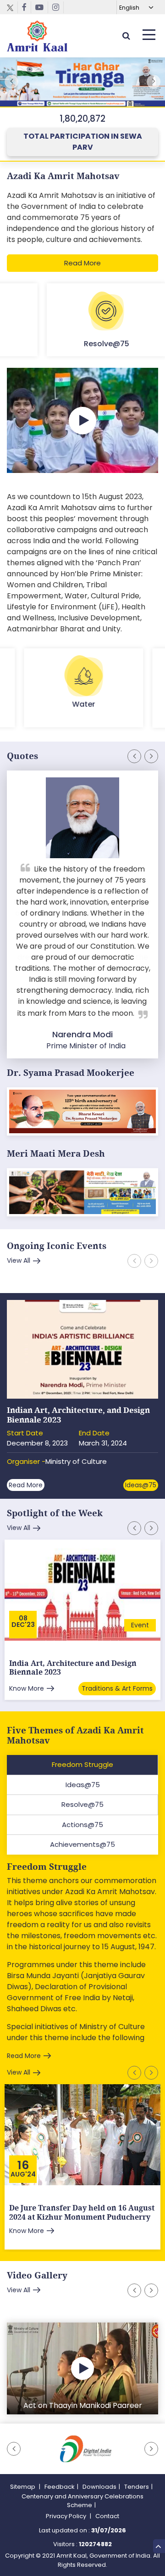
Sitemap (23, 2487)
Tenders (137, 2487)
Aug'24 (23, 2174)
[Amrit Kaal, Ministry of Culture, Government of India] (37, 36)
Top (159, 2546)
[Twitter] (12, 7)
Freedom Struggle (47, 1867)
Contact (107, 2516)
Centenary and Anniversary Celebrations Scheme (82, 2501)
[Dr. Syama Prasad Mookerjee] (82, 1113)
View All (19, 1260)
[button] (154, 82)
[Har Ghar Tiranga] (82, 1194)
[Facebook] (25, 7)
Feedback (60, 2487)
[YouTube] (40, 7)
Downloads (99, 2487)
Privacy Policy (67, 2516)
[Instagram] (56, 7)
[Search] (126, 36)
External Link (82, 84)
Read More (82, 263)
